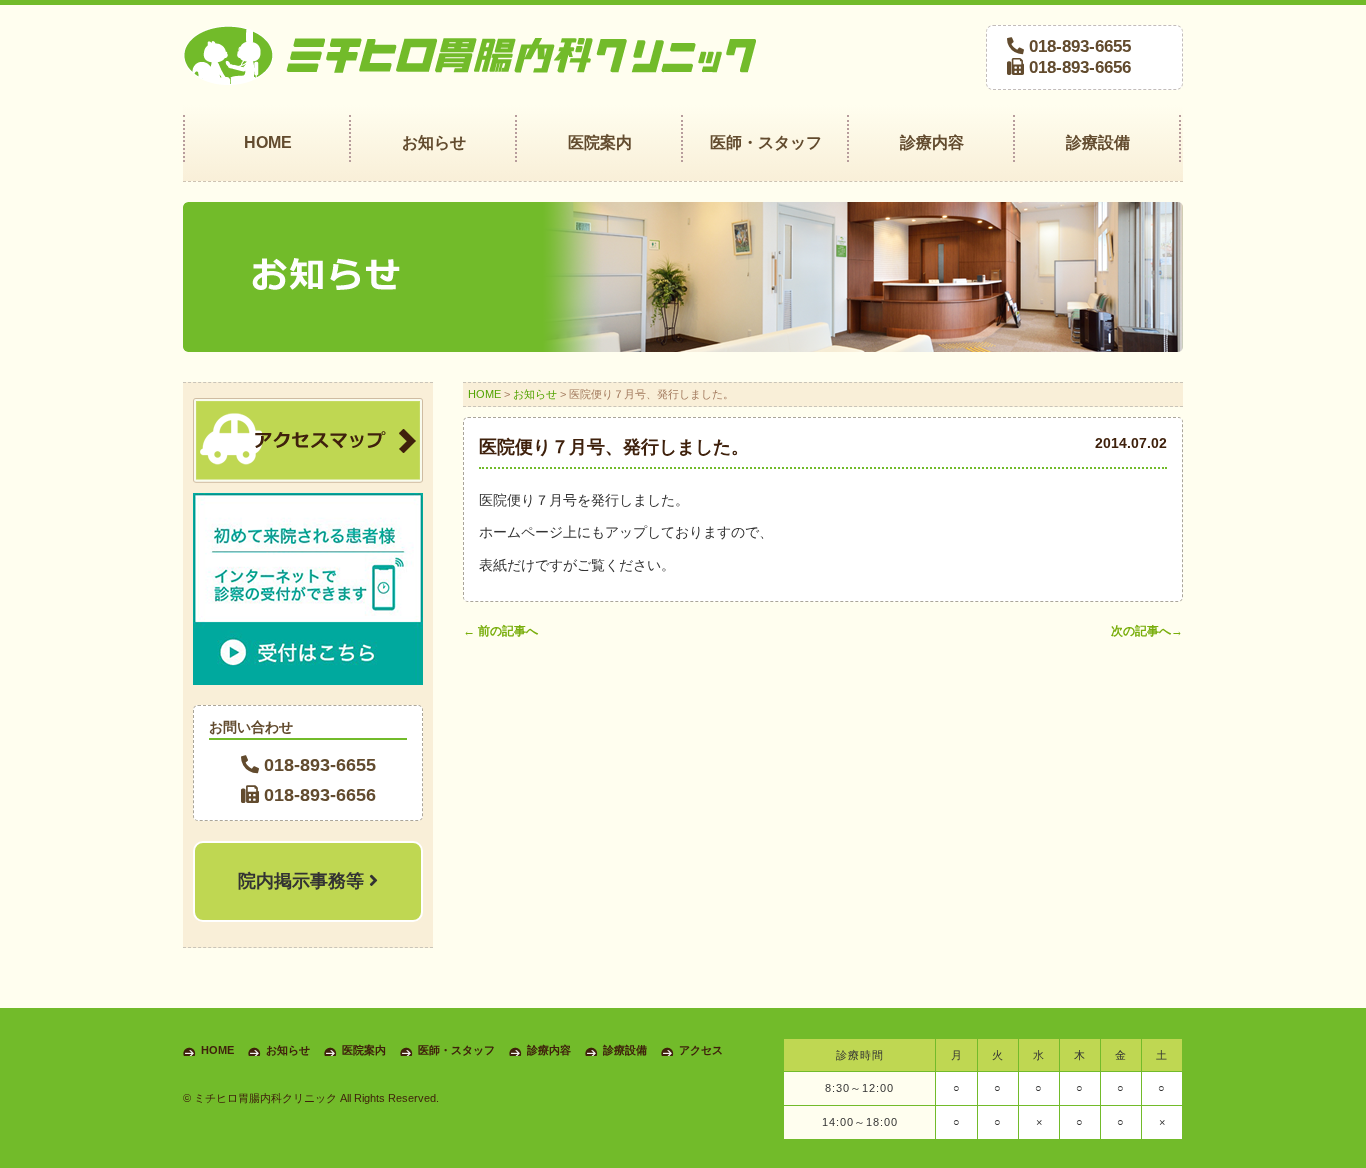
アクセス (701, 1050)
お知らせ (535, 394)
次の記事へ (1147, 631)
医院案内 (364, 1050)
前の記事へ (500, 631)
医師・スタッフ (456, 1050)
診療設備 (625, 1050)
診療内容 (549, 1050)
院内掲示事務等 (303, 881)
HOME (484, 394)
